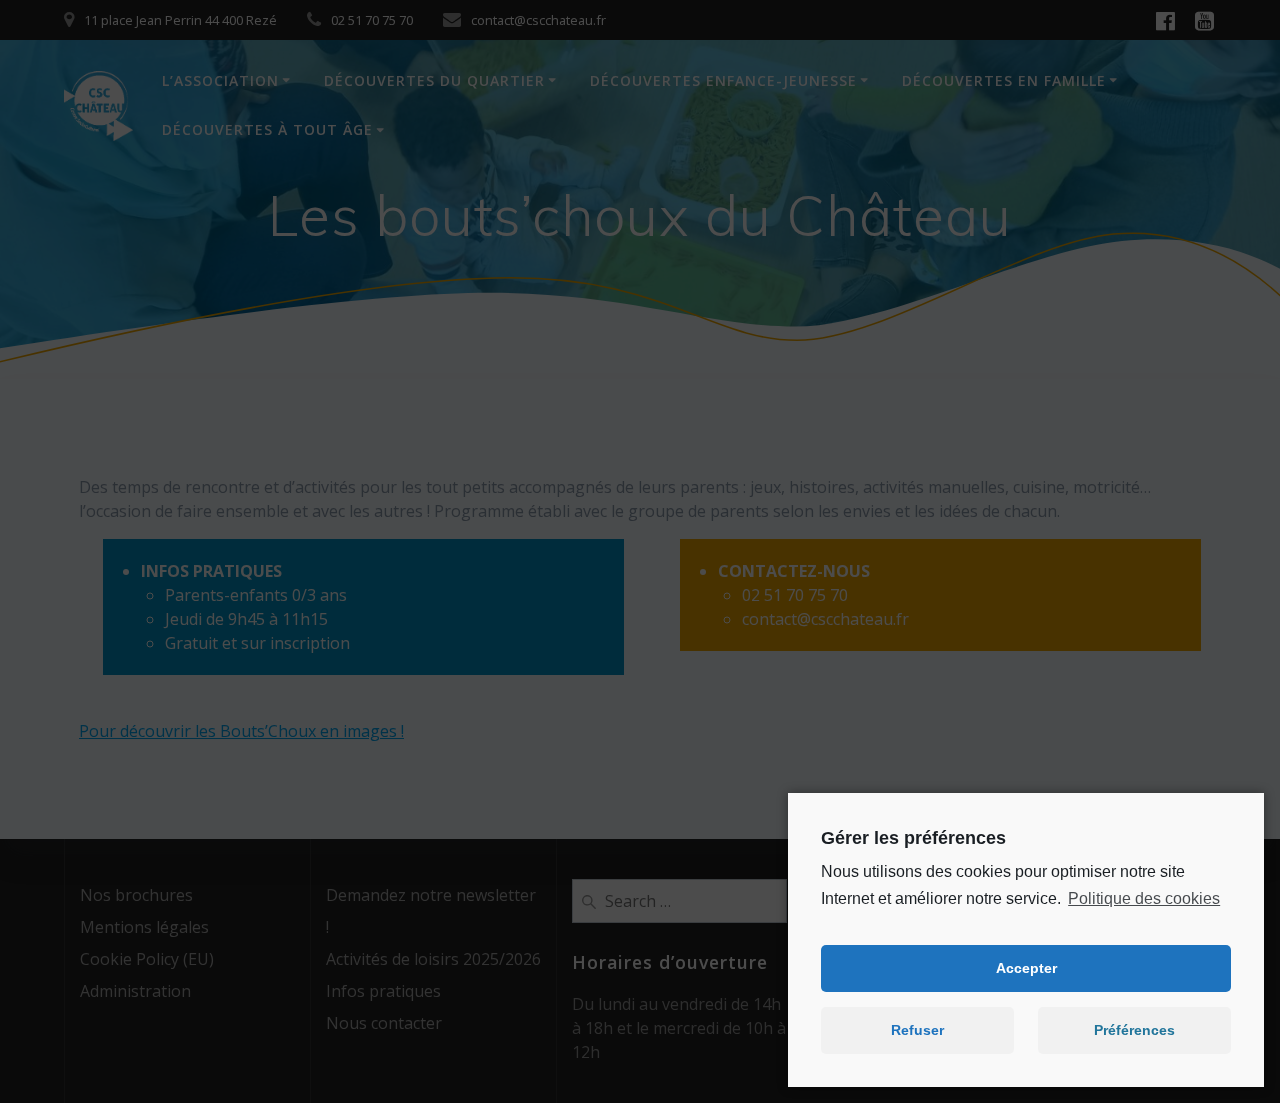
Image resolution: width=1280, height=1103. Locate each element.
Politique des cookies (1144, 898)
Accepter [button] (1026, 968)
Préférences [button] (1134, 1030)
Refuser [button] (917, 1030)
